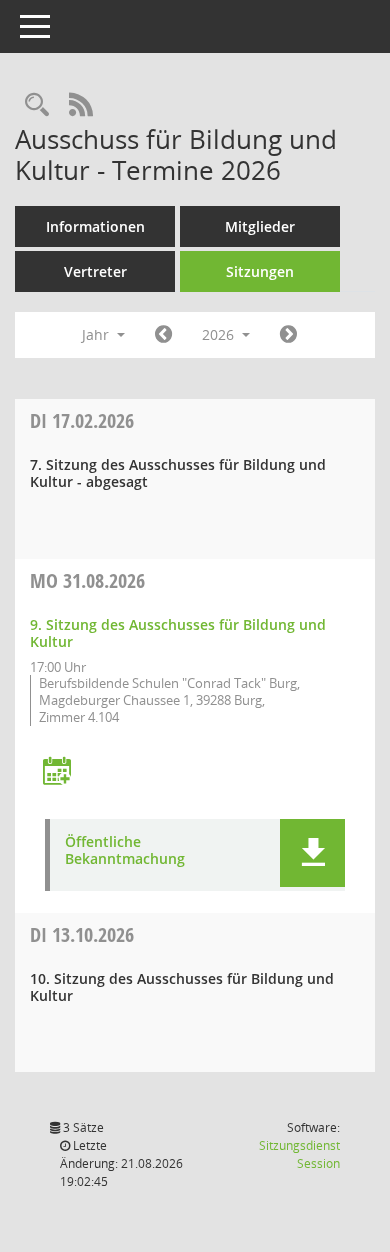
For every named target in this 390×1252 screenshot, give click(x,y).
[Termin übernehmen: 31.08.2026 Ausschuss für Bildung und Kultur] (57, 772)
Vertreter (95, 271)
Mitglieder (260, 226)
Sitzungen (260, 271)
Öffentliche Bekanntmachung (125, 851)
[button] (312, 853)
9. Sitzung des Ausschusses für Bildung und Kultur (178, 633)
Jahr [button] (97, 334)
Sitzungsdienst (299, 1154)
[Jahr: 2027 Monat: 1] (288, 335)
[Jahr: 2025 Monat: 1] (163, 335)
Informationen (95, 226)
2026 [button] (220, 334)
